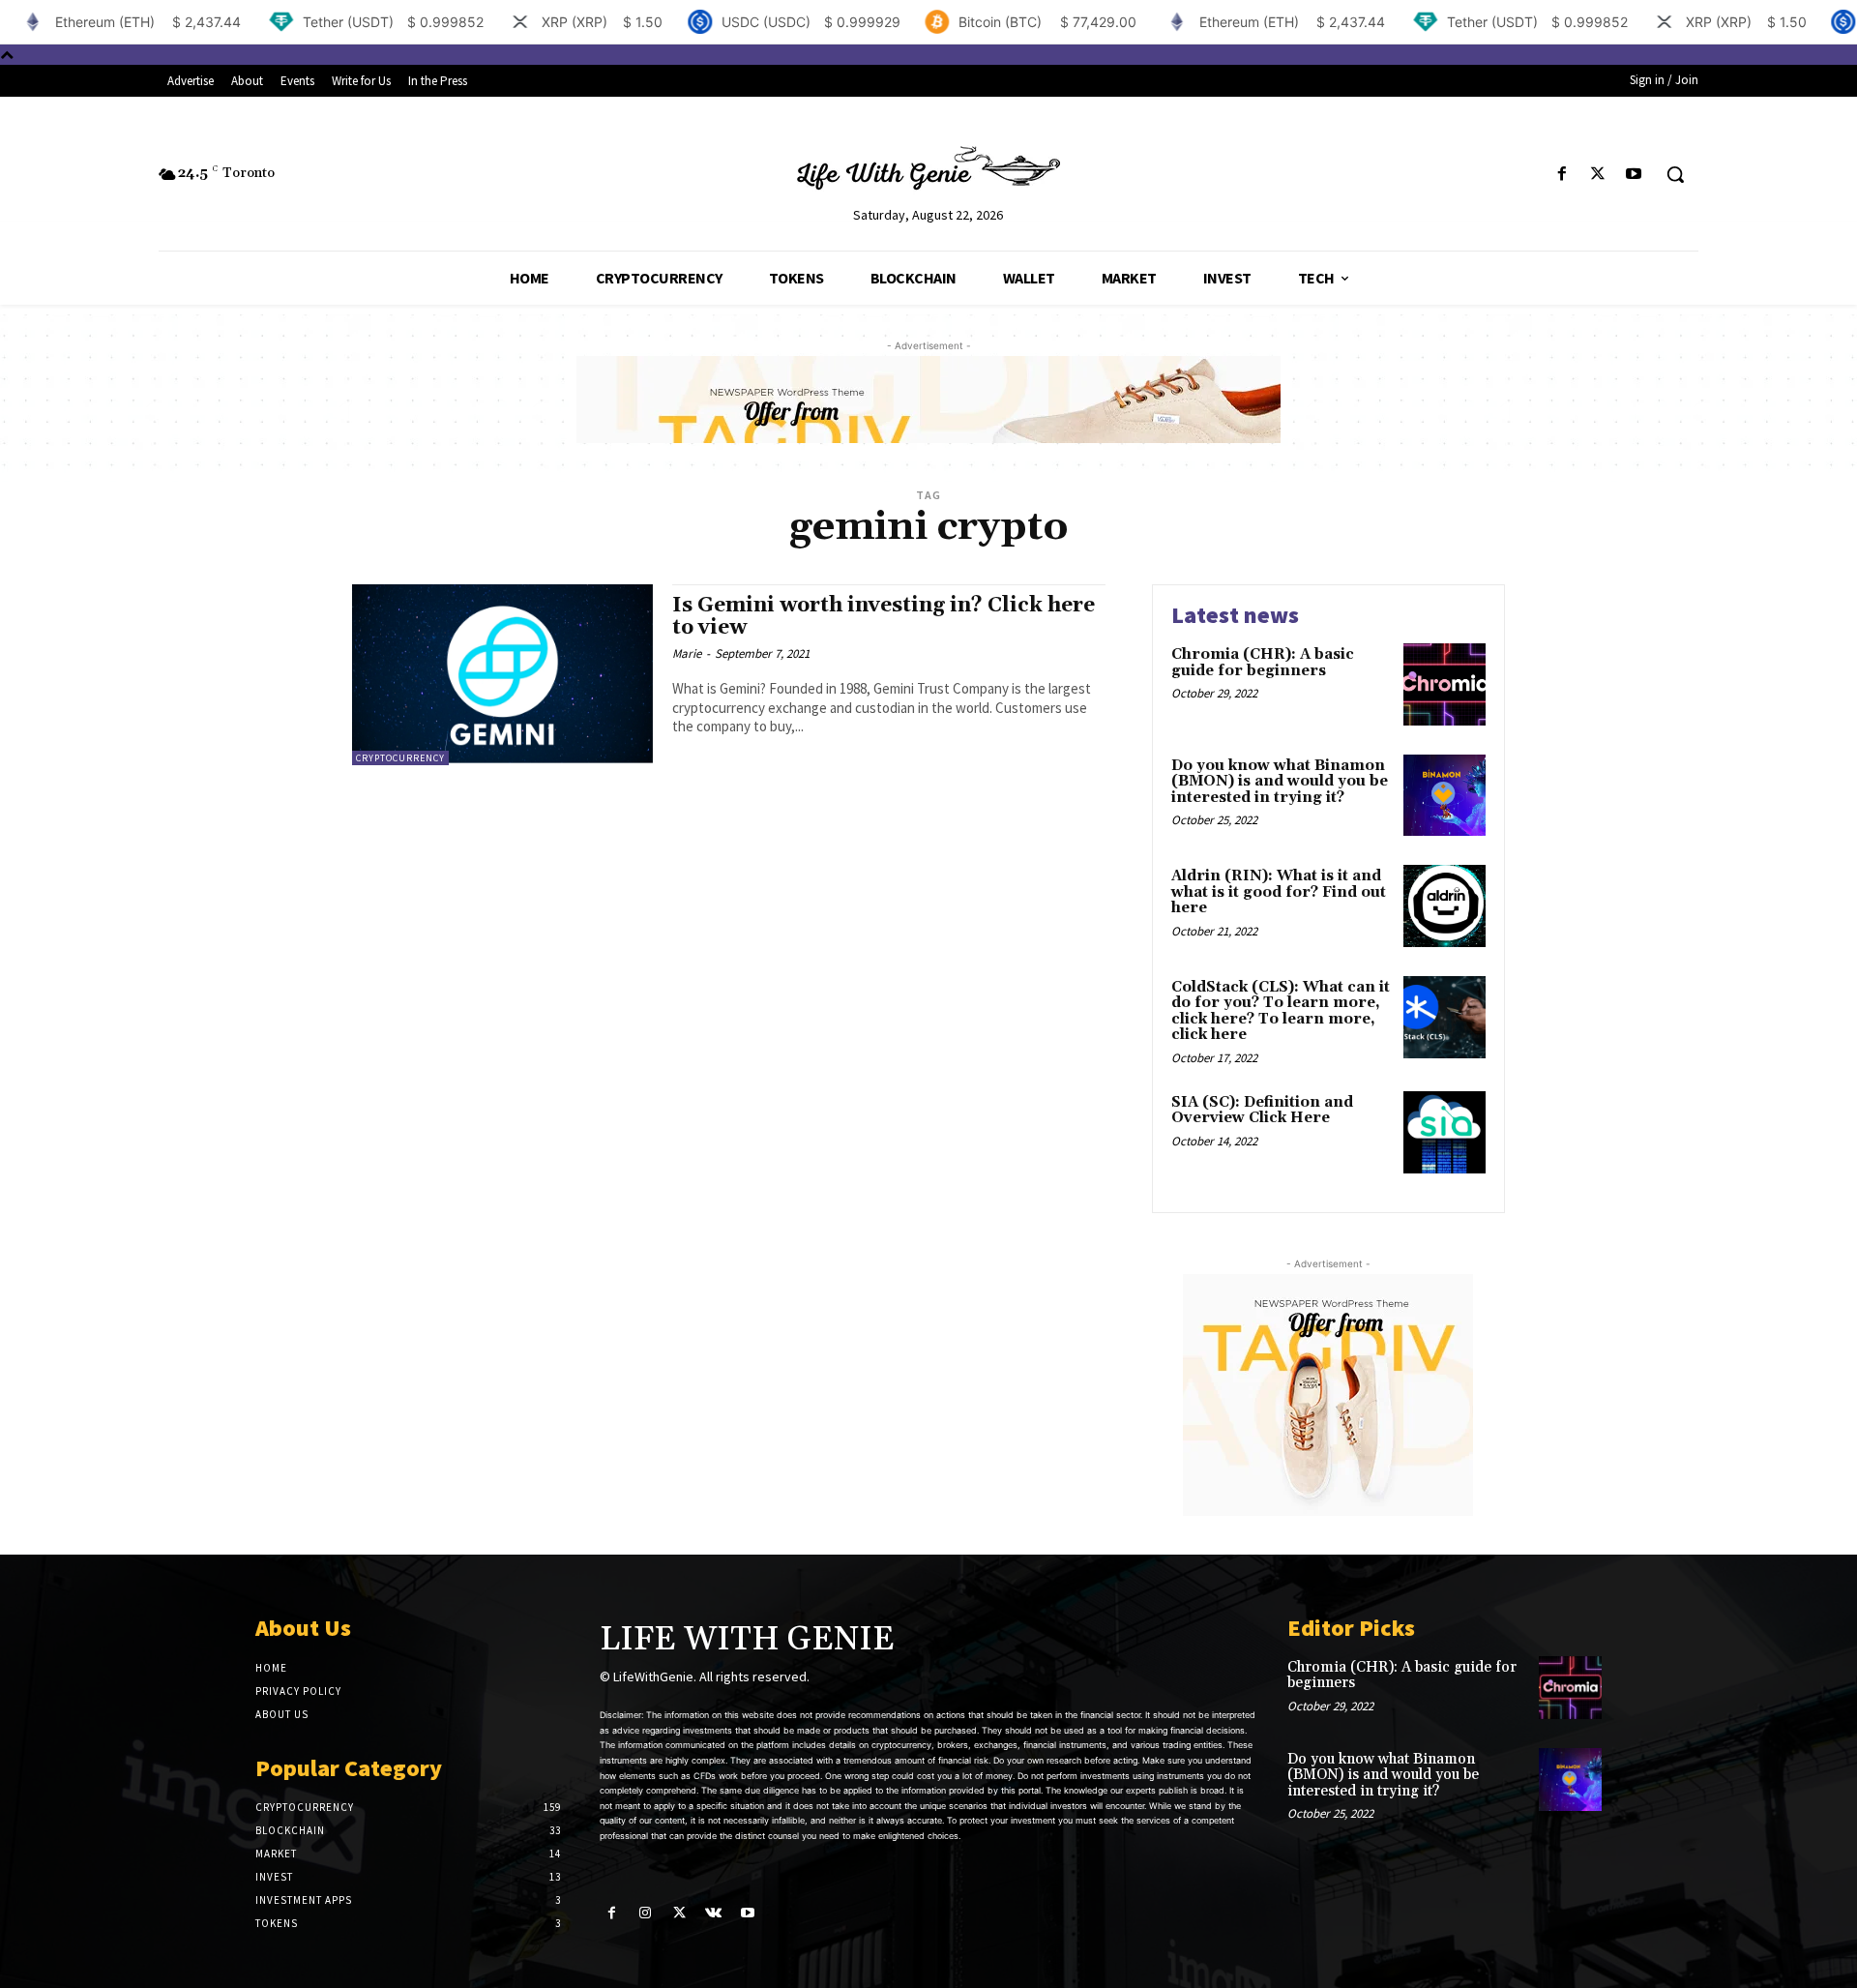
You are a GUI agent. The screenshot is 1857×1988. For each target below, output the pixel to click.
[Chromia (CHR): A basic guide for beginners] (1444, 684)
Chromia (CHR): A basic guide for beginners (1263, 663)
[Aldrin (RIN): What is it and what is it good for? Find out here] (1444, 906)
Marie (687, 653)
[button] (1675, 174)
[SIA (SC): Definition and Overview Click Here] (1444, 1132)
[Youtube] (1634, 175)
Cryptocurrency (400, 758)
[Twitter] (1598, 175)
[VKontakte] (713, 1913)
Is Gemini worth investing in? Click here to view (884, 617)
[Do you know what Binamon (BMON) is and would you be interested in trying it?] (1444, 796)
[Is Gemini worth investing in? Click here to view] (502, 675)
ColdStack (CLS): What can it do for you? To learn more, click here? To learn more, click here (1281, 1011)
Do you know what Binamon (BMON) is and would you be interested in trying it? (1280, 782)
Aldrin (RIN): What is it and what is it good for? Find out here (1279, 892)
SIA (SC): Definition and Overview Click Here (1262, 1111)
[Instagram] (646, 1913)
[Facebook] (1562, 175)
